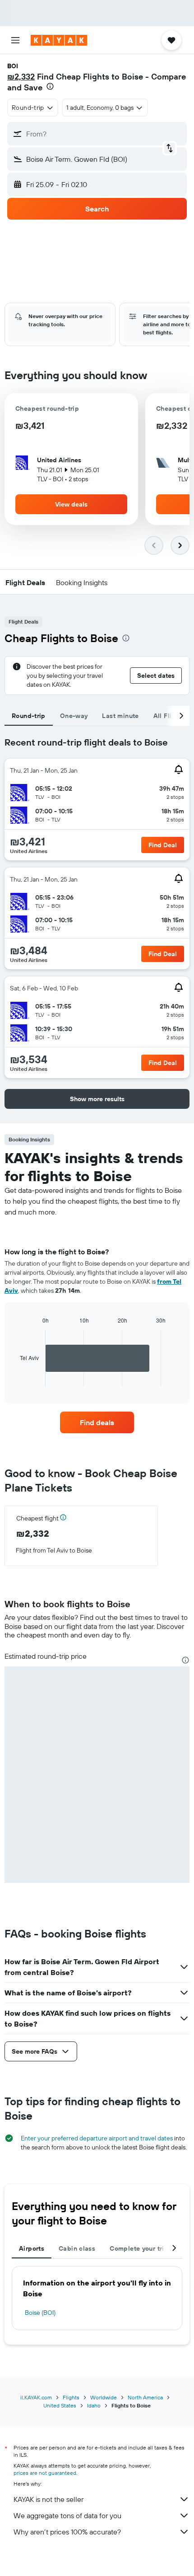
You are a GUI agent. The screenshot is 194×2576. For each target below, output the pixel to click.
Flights (71, 2397)
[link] (97, 1422)
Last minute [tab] (120, 716)
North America (145, 2397)
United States (60, 2405)
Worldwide (104, 2397)
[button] (15, 40)
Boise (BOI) (40, 2313)
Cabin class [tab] (77, 2248)
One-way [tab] (74, 716)
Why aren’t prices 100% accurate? (67, 2532)
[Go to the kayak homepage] (59, 40)
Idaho (94, 2405)
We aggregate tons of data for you (67, 2515)
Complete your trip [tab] (139, 2248)
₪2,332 (21, 77)
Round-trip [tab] (29, 716)
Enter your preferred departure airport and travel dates (97, 2138)
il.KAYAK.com (36, 2397)
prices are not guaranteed (45, 2473)
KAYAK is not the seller (48, 2499)
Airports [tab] (32, 2248)
